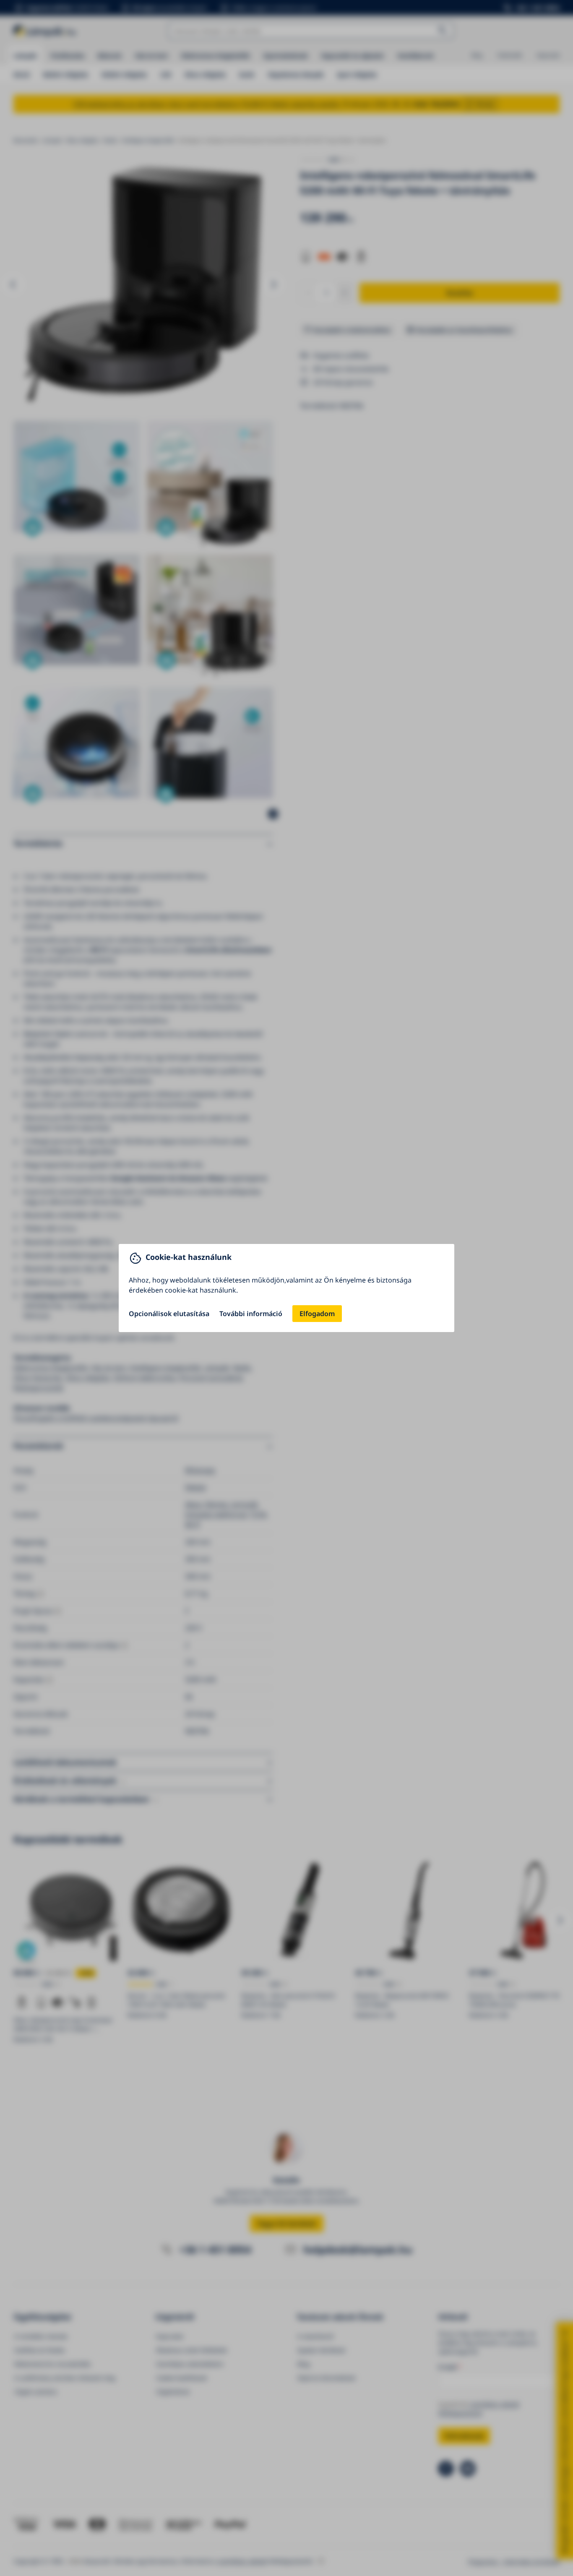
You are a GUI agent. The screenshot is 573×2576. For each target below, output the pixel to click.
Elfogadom (317, 1314)
